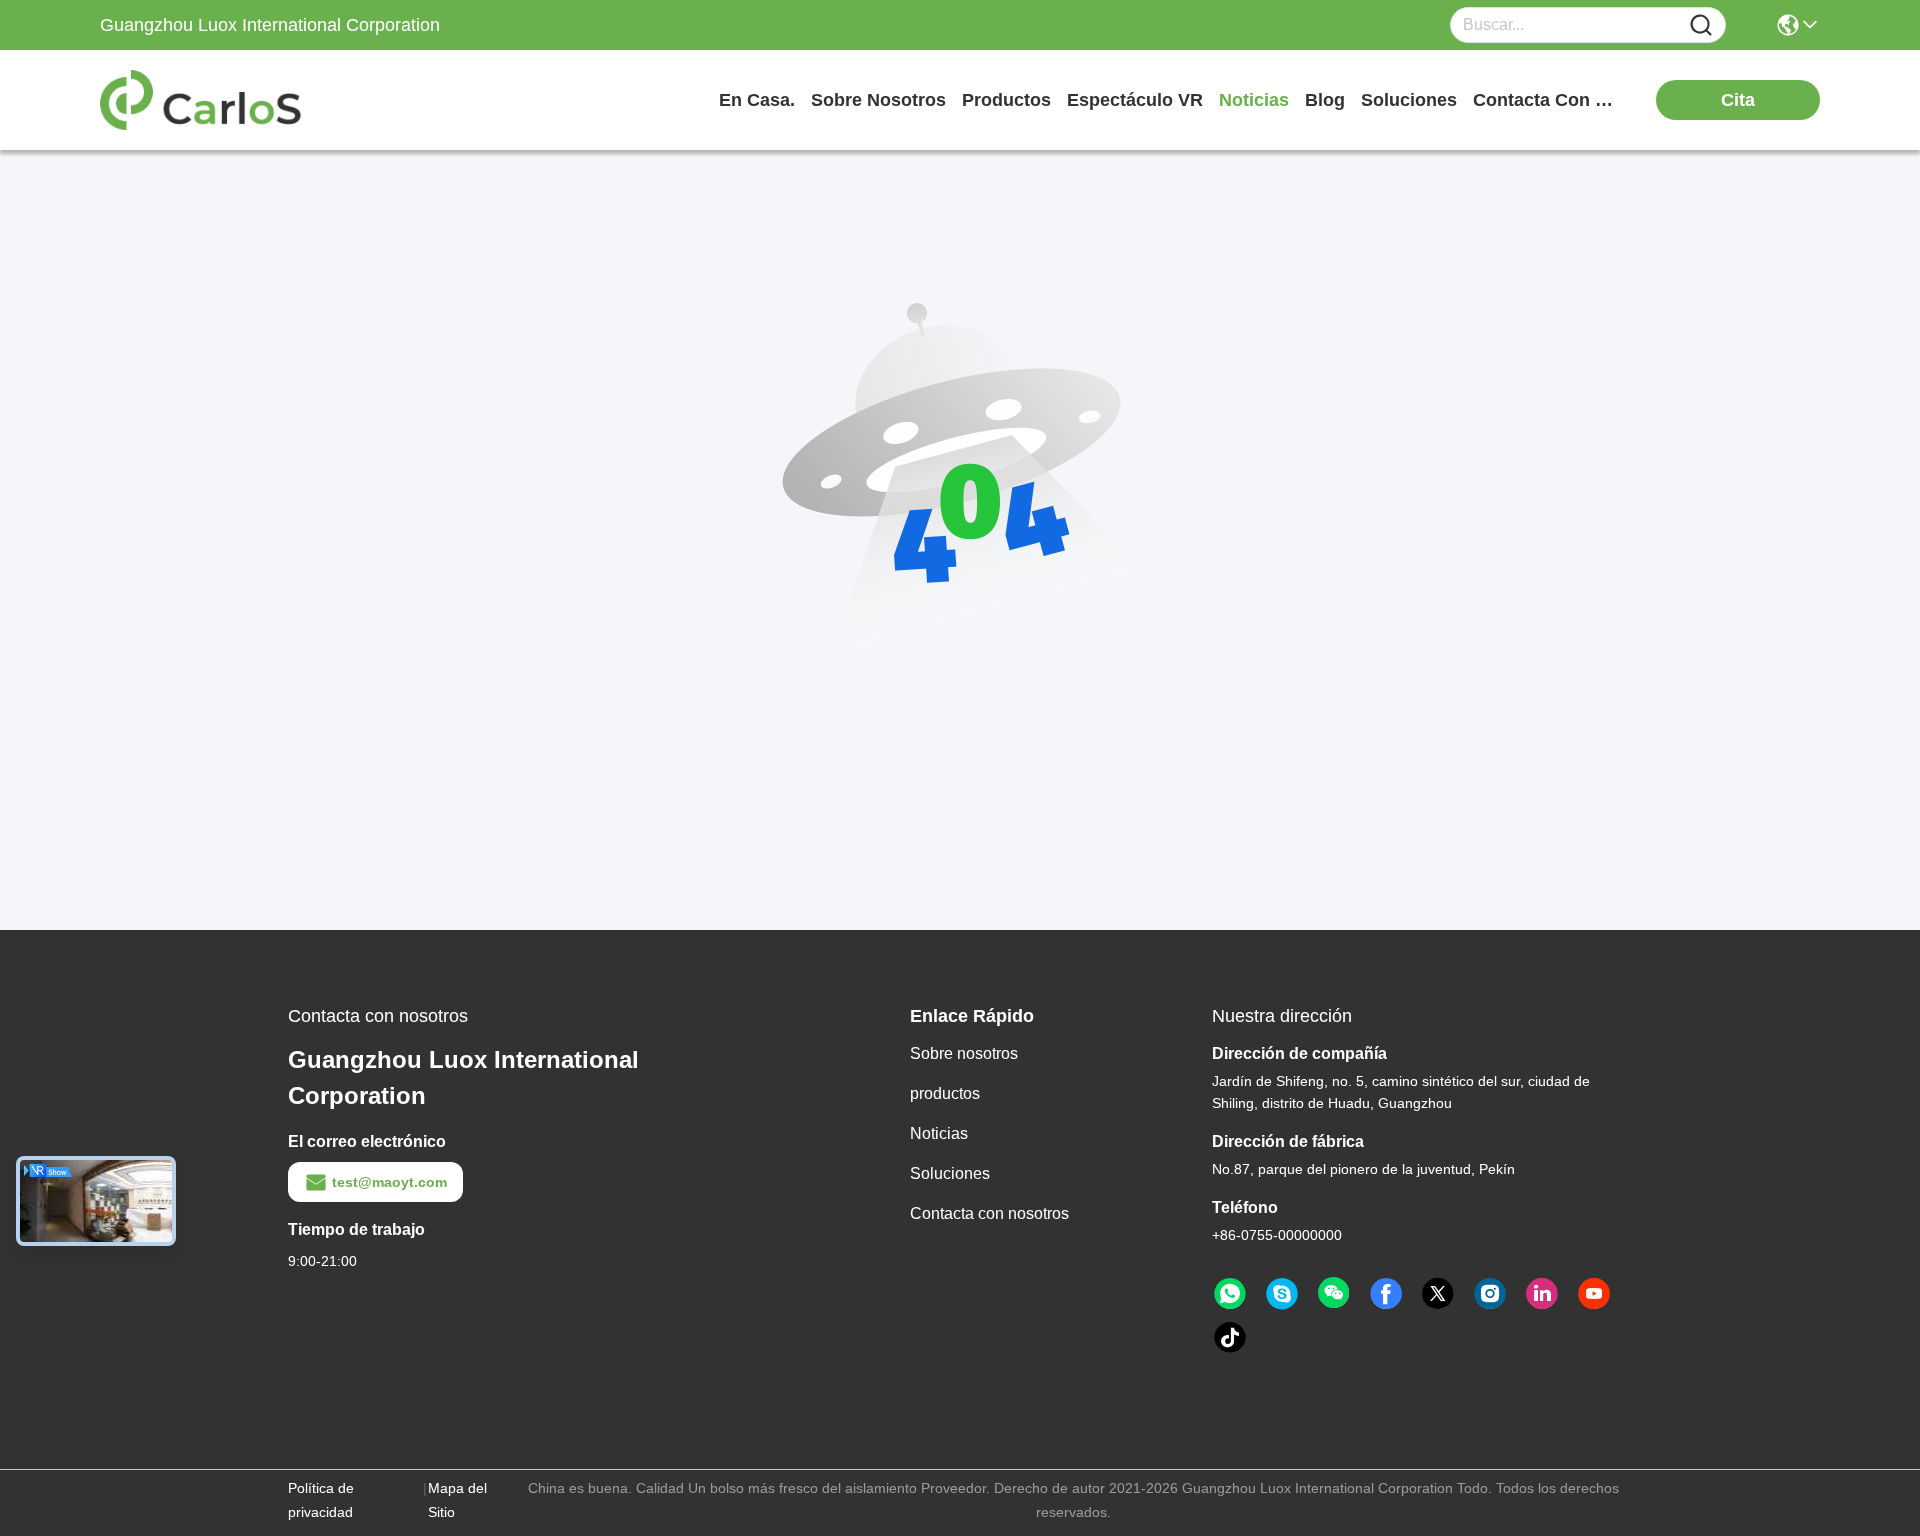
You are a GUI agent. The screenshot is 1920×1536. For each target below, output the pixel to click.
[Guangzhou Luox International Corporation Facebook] (1386, 1294)
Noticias (939, 1133)
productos (1006, 100)
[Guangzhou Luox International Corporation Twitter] (1438, 1294)
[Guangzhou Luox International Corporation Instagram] (1490, 1294)
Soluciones (950, 1173)
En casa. (757, 100)
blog (1325, 100)
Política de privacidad (321, 1500)
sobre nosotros (878, 100)
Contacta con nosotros (989, 1213)
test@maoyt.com (389, 1182)
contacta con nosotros (1548, 100)
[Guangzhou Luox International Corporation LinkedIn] (1542, 1294)
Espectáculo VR (1135, 100)
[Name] (1701, 25)
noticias (1254, 100)
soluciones (1409, 100)
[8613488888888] (1230, 1294)
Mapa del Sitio (457, 1500)
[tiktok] (1230, 1338)
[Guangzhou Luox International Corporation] (210, 100)
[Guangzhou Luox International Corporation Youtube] (1594, 1294)
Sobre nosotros (964, 1053)
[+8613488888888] (1282, 1294)
